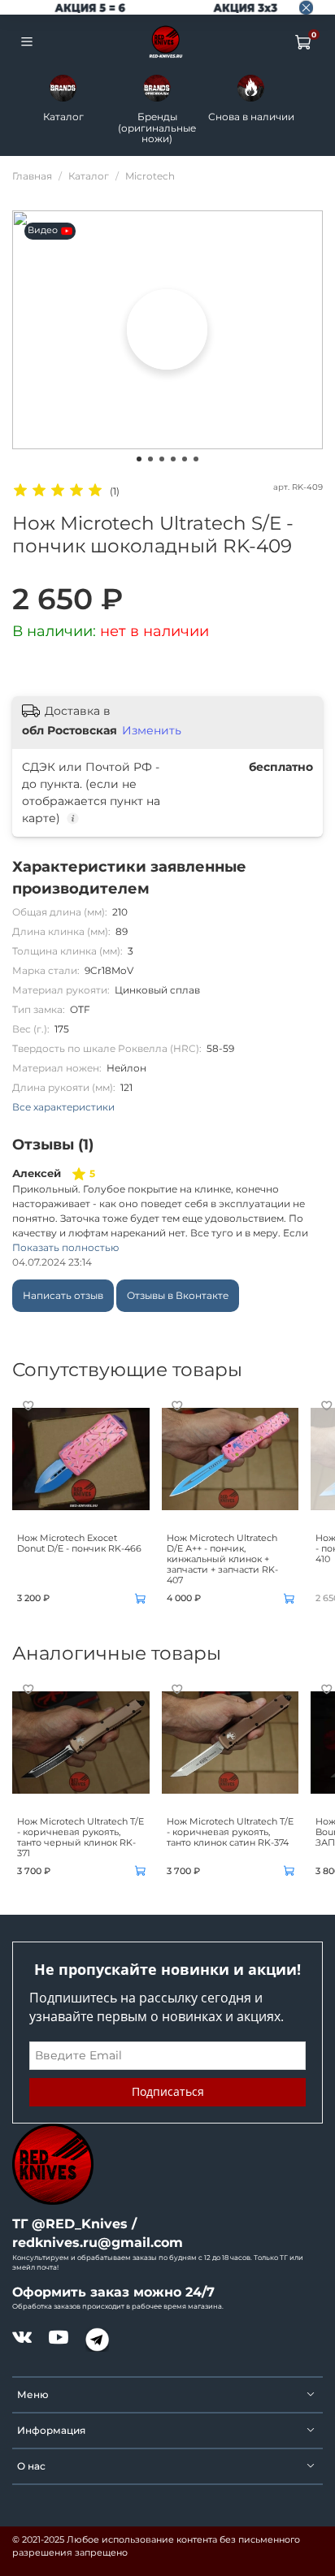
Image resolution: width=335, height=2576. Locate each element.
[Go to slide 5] (185, 459)
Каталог (63, 117)
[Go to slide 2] (150, 459)
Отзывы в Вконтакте (178, 1295)
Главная (32, 176)
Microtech (150, 176)
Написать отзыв (63, 1295)
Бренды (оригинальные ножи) (157, 128)
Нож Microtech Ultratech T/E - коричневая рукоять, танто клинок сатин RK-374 (230, 1832)
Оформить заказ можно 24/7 (113, 2292)
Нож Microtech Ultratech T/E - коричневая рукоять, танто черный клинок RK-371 (80, 1838)
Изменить (152, 730)
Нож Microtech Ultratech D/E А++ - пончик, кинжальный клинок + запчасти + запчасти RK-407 (222, 1560)
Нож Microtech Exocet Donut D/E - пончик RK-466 (79, 1543)
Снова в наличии (251, 117)
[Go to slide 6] (196, 459)
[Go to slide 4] (173, 459)
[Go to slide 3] (162, 459)
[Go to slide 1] (139, 459)
